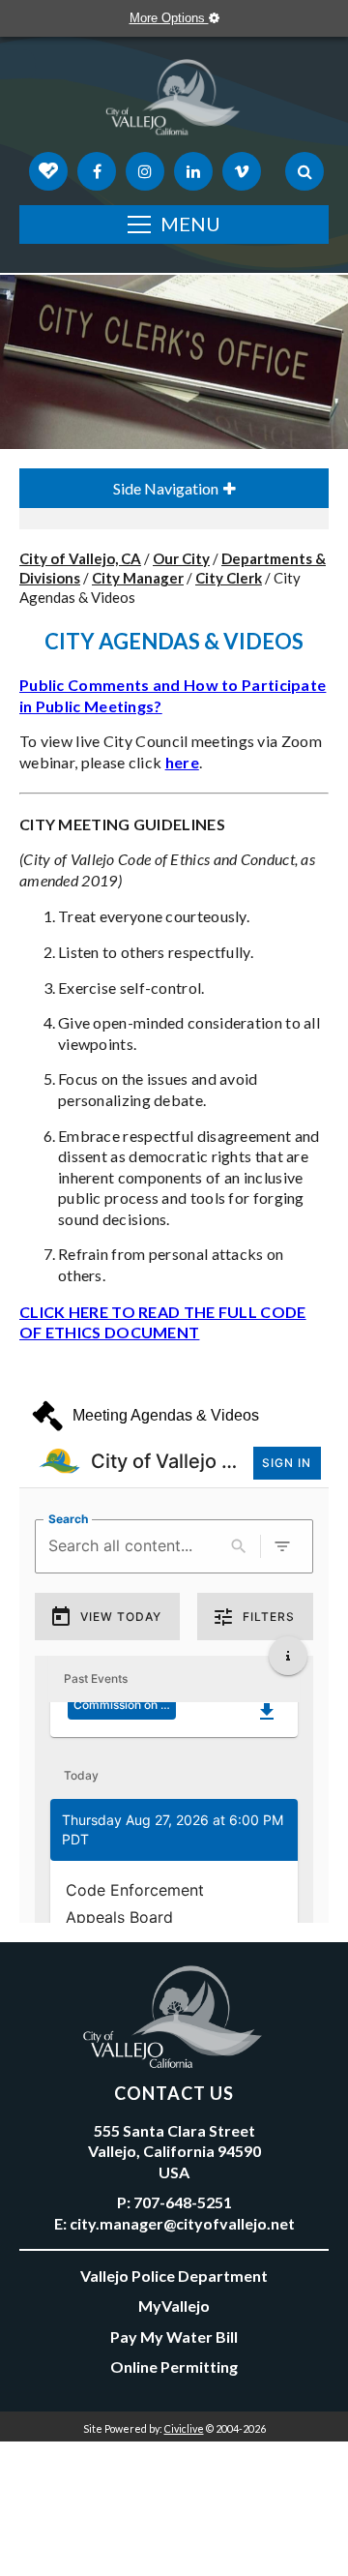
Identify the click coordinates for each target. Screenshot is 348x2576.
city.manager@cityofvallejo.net (182, 2223)
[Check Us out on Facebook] (97, 171)
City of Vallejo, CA (80, 558)
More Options (169, 18)
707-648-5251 (183, 2202)
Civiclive (184, 2428)
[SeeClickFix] (48, 171)
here (182, 762)
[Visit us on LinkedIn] (193, 171)
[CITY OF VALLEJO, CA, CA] (174, 102)
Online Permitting (174, 2366)
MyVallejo (174, 2306)
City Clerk (229, 578)
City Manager (138, 578)
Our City (181, 558)
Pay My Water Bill (174, 2336)
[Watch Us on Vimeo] (242, 171)
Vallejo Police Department (174, 2276)
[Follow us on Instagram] (145, 171)
